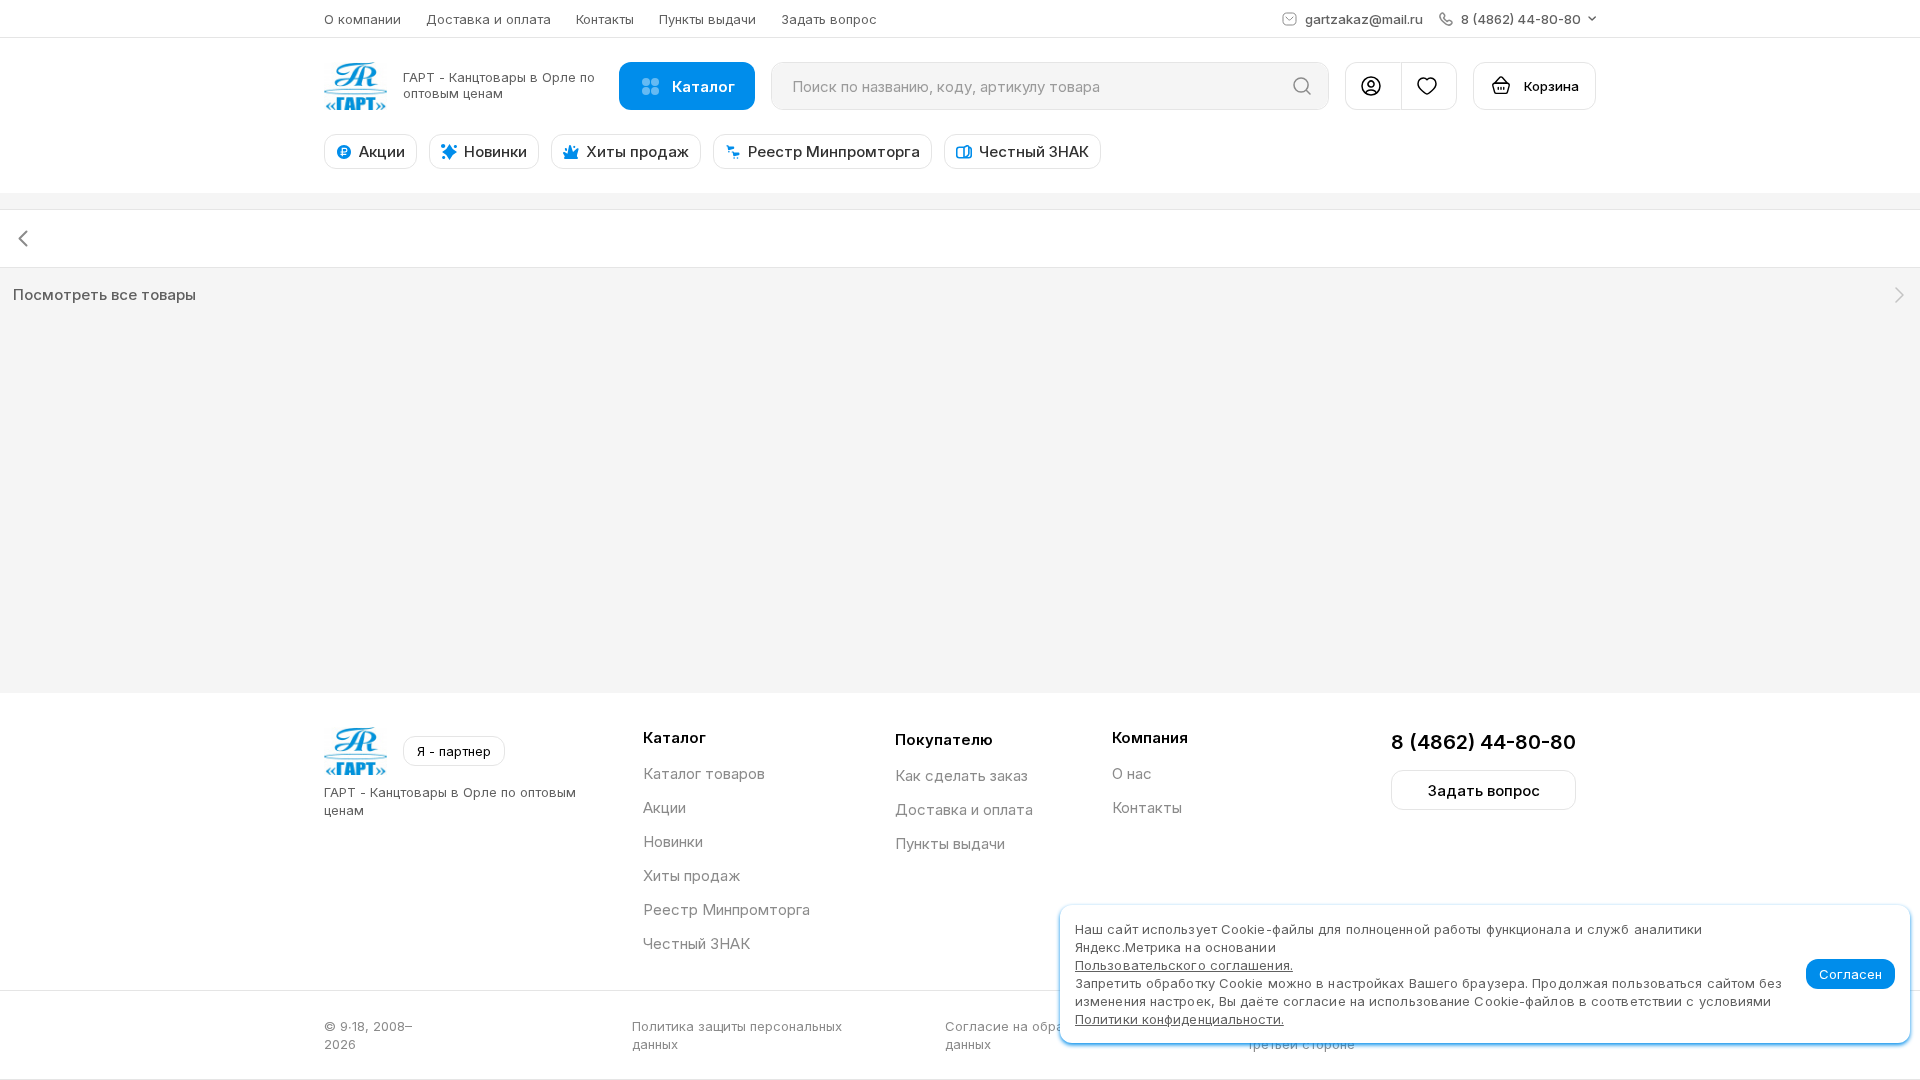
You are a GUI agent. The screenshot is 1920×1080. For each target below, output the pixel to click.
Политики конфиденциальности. (1179, 1019)
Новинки (673, 841)
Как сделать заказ (961, 775)
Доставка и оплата (488, 19)
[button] (1517, 19)
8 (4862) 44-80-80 (1483, 742)
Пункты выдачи (707, 19)
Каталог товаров (704, 773)
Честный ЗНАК (696, 943)
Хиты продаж (691, 875)
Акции (664, 807)
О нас (1132, 773)
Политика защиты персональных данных (737, 1035)
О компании (362, 19)
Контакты (605, 19)
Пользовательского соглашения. (1184, 965)
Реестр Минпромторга (726, 909)
